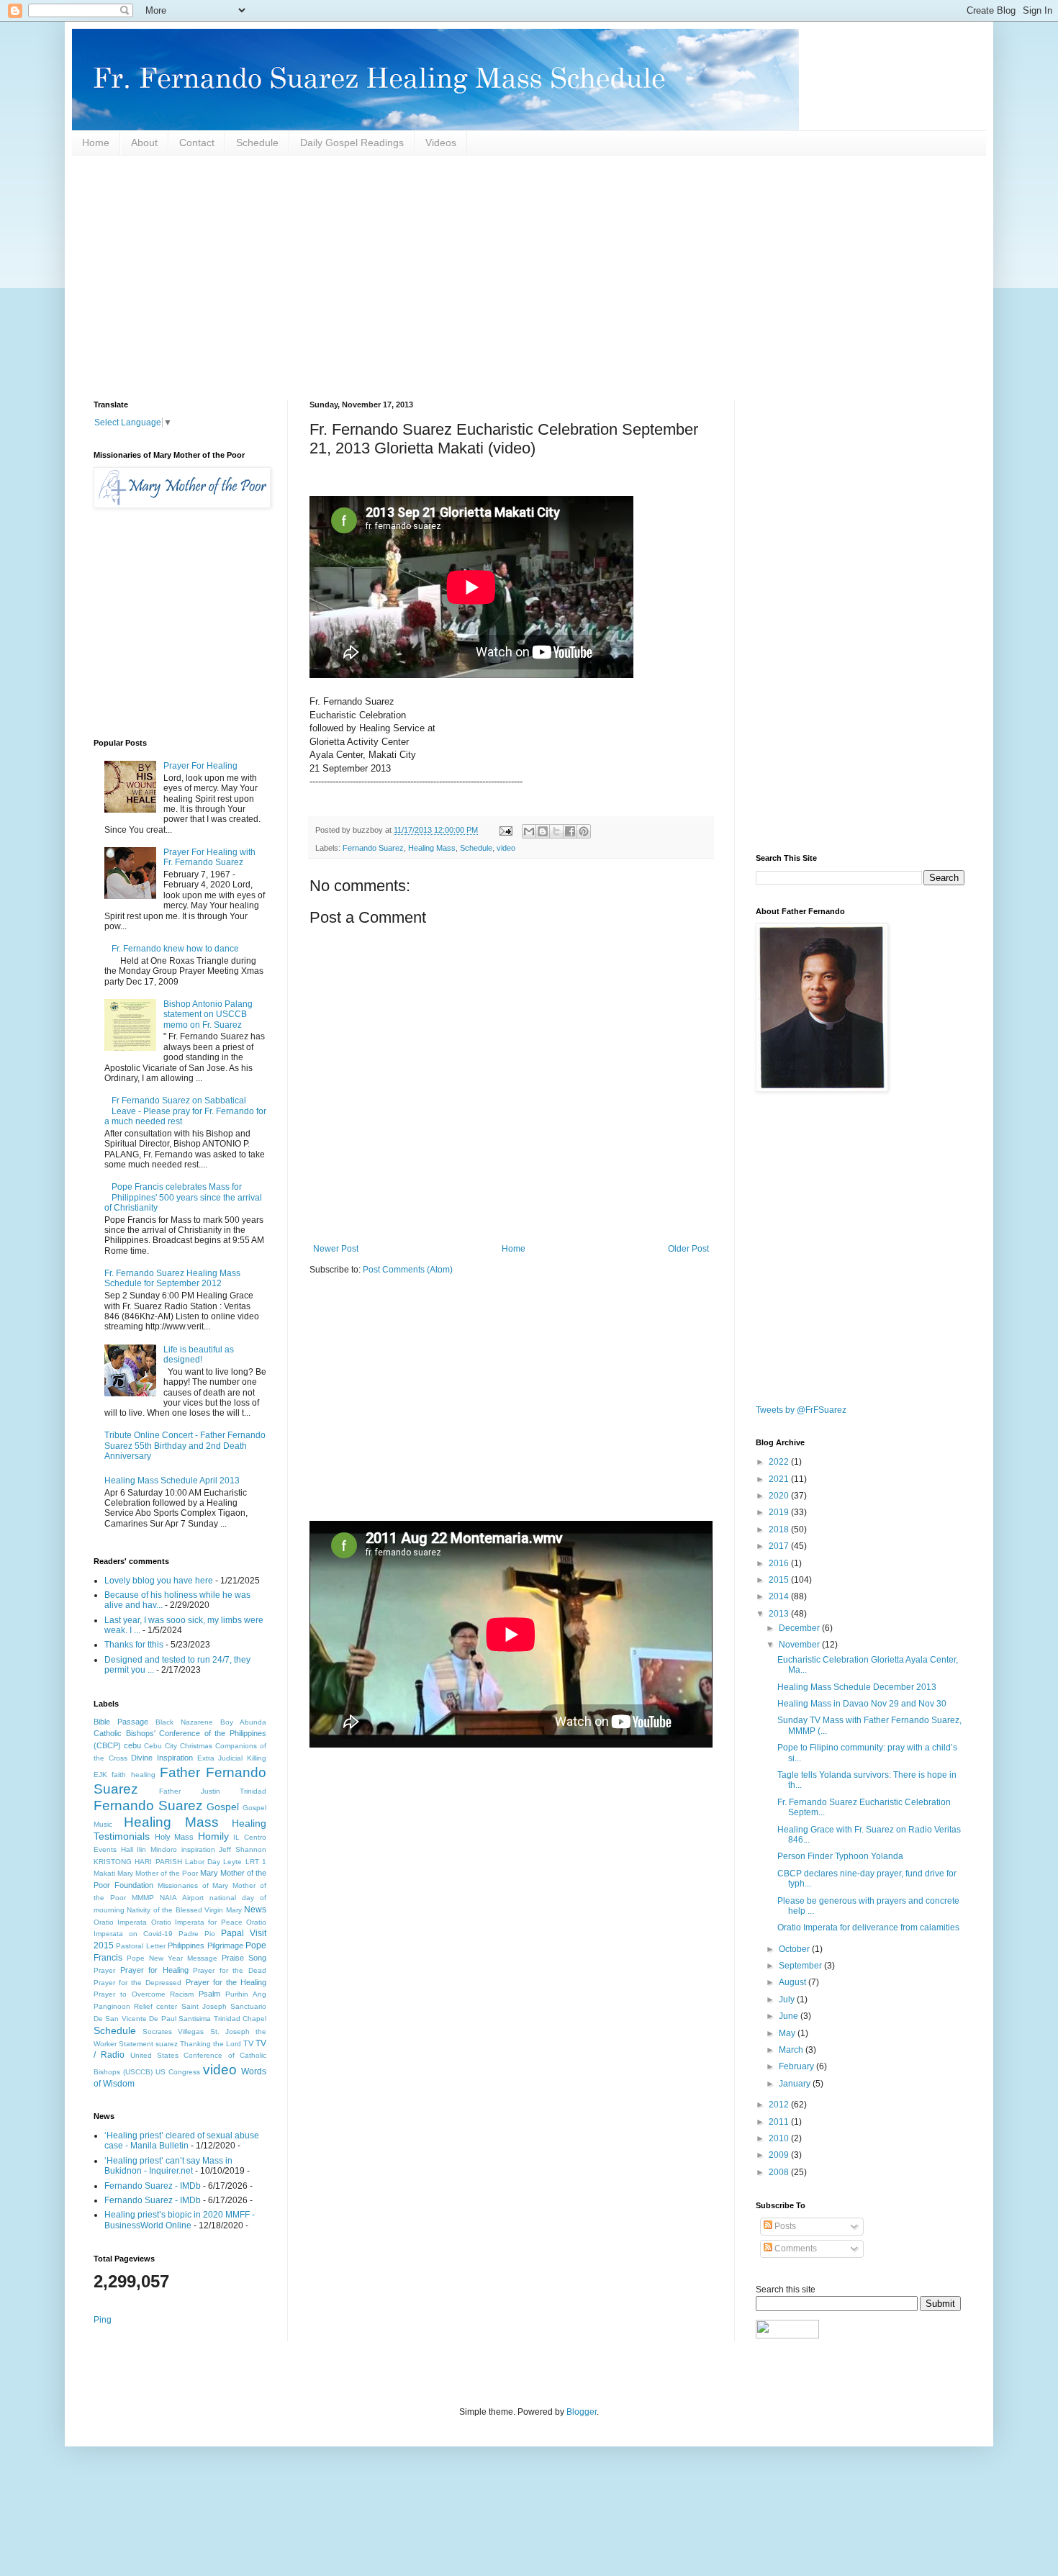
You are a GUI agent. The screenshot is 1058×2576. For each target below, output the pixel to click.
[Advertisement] (525, 278)
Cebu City (160, 1746)
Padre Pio (197, 1934)
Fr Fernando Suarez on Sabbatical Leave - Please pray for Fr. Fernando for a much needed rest (185, 1111)
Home (96, 143)
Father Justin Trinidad (213, 1791)
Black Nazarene (184, 1722)
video (506, 848)
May (788, 2033)
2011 (780, 2122)
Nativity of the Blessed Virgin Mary (184, 1910)
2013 (780, 1614)
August (793, 1982)
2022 (780, 1462)
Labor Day (203, 1862)
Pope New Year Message (172, 1958)
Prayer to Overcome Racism (144, 1994)
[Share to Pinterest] (584, 831)
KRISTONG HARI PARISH (138, 1862)
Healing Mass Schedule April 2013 (172, 1481)
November (800, 1645)
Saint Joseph (204, 2006)
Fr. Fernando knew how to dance (175, 949)
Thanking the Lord (211, 2044)
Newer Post (336, 1249)
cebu (132, 1745)
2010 (780, 2138)
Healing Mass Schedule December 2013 (857, 1687)
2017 (780, 1546)
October (795, 1949)
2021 (780, 1479)
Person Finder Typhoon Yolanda (840, 1856)
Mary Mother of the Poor (158, 1873)
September (801, 1966)
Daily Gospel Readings (352, 143)
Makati (104, 1873)
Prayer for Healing (154, 1970)
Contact (197, 143)
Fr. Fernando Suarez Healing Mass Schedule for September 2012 (172, 1278)
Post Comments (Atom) (408, 1270)
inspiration (198, 1849)
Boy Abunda (243, 1722)
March (792, 2050)
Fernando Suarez (373, 848)
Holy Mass (175, 1837)
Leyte (232, 1862)
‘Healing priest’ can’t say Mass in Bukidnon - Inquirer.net (168, 2166)
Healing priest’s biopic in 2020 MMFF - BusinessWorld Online (180, 2220)
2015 (780, 1580)
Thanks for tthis (134, 1645)
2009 (780, 2155)
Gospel (223, 1807)
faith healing (133, 1775)
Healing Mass (432, 848)
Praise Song (244, 1958)
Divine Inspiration (162, 1758)
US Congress (178, 2072)
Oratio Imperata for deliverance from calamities (868, 1928)
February (797, 2066)
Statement (136, 2044)
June (790, 2016)
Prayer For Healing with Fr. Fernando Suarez (209, 857)
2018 (780, 1529)
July (788, 1999)
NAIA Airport (181, 1898)
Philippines (186, 1945)
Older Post (688, 1249)
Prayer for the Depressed (137, 1983)
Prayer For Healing (200, 766)
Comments (795, 2249)
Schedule (257, 143)
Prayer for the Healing (226, 1982)
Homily (213, 1836)
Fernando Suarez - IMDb (153, 2186)
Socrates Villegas (173, 2032)
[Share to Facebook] (570, 831)
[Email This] (529, 831)
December (800, 1628)
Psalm (209, 1994)
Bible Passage (121, 1722)
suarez (167, 2044)
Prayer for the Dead (230, 1970)
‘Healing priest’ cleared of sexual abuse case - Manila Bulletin (182, 2141)
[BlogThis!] (543, 831)
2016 (780, 1563)
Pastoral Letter (140, 1946)
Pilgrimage (225, 1945)
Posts (784, 2226)
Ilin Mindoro (157, 1849)
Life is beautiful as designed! (199, 1355)
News (255, 1910)
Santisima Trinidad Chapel (222, 2019)
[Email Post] (505, 830)
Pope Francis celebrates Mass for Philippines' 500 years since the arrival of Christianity (183, 1197)
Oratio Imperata (120, 1922)
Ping (103, 2320)
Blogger (582, 2412)
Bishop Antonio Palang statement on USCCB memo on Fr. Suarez (208, 1014)
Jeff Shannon (243, 1849)
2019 (780, 1512)
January (796, 2084)
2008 (780, 2172)
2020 (780, 1496)
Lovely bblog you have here (159, 1581)
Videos (441, 143)
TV (248, 2043)
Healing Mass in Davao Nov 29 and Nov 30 (862, 1704)
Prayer (104, 1970)
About (144, 143)
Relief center (155, 2006)
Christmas (196, 1746)
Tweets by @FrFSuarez (801, 1410)
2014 (780, 1596)
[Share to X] (556, 831)
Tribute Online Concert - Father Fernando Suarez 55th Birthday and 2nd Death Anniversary (185, 1446)
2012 (780, 2105)
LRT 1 (256, 1862)
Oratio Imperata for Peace (197, 1922)
